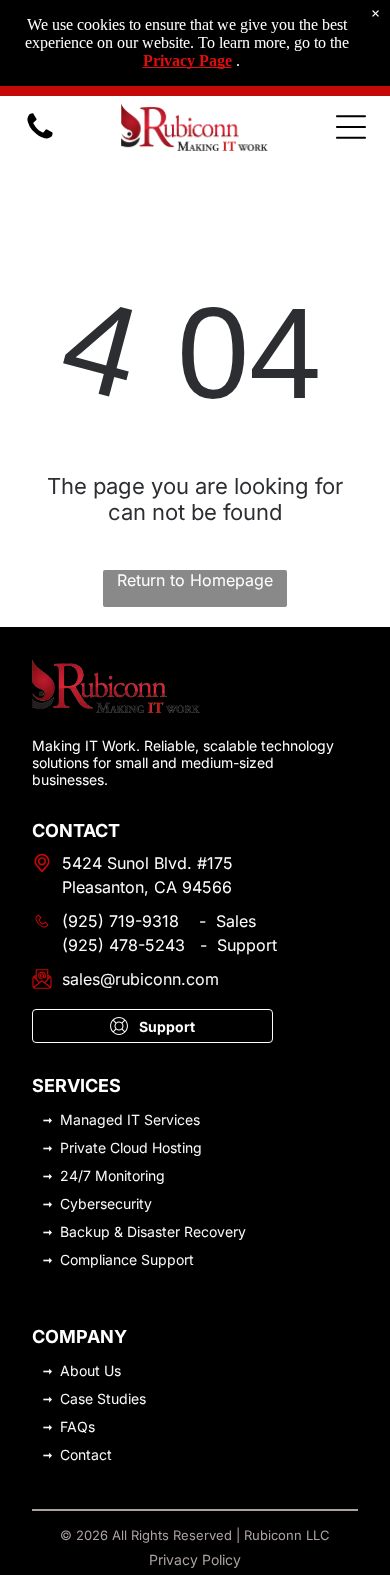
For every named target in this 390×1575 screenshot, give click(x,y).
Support (167, 1259)
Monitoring (130, 1175)
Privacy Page (187, 60)
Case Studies (103, 1398)
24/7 (75, 1175)
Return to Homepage (195, 580)
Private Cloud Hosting (131, 1147)
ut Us (104, 1370)
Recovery (215, 1231)
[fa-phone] (40, 137)
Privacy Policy (195, 1559)
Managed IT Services (130, 1119)
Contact (86, 1454)
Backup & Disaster (120, 1231)
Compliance (98, 1259)
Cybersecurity (106, 1203)
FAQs (77, 1426)
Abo (73, 1370)
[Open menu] (351, 127)
